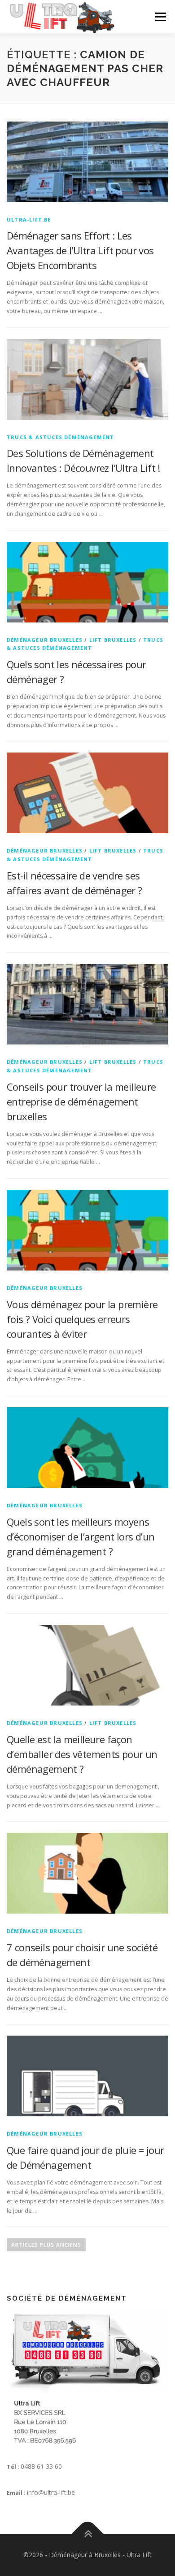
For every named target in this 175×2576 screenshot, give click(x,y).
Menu (160, 17)
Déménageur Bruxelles (45, 640)
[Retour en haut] (88, 2534)
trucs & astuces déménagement (61, 437)
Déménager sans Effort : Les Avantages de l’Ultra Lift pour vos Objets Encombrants (80, 250)
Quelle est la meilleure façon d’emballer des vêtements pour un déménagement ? (82, 1754)
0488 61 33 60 (41, 2466)
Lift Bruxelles (113, 640)
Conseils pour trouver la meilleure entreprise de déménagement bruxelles (81, 1101)
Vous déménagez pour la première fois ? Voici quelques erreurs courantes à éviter (82, 1319)
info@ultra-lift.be (51, 2492)
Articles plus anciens (46, 2245)
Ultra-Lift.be (29, 220)
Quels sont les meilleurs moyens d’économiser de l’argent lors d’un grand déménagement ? (81, 1536)
